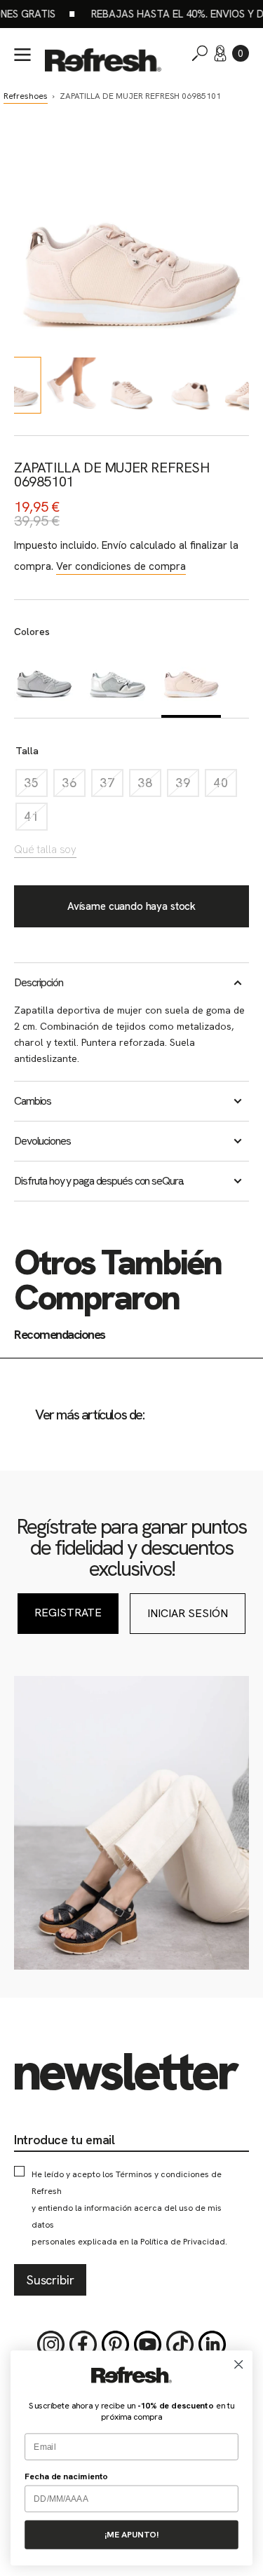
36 (74, 786)
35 (36, 786)
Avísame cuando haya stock (131, 906)
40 (225, 786)
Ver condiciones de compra (121, 566)
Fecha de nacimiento (66, 2476)
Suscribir (50, 2280)
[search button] (200, 53)
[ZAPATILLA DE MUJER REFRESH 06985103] (117, 681)
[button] (241, 53)
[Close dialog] (239, 2365)
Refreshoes (26, 96)
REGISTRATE (68, 1613)
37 (112, 786)
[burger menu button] (22, 55)
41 (36, 820)
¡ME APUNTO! (131, 2535)
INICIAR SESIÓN (188, 1613)
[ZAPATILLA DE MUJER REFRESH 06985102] (44, 681)
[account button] (220, 53)
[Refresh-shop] (103, 60)
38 (149, 786)
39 (187, 786)
